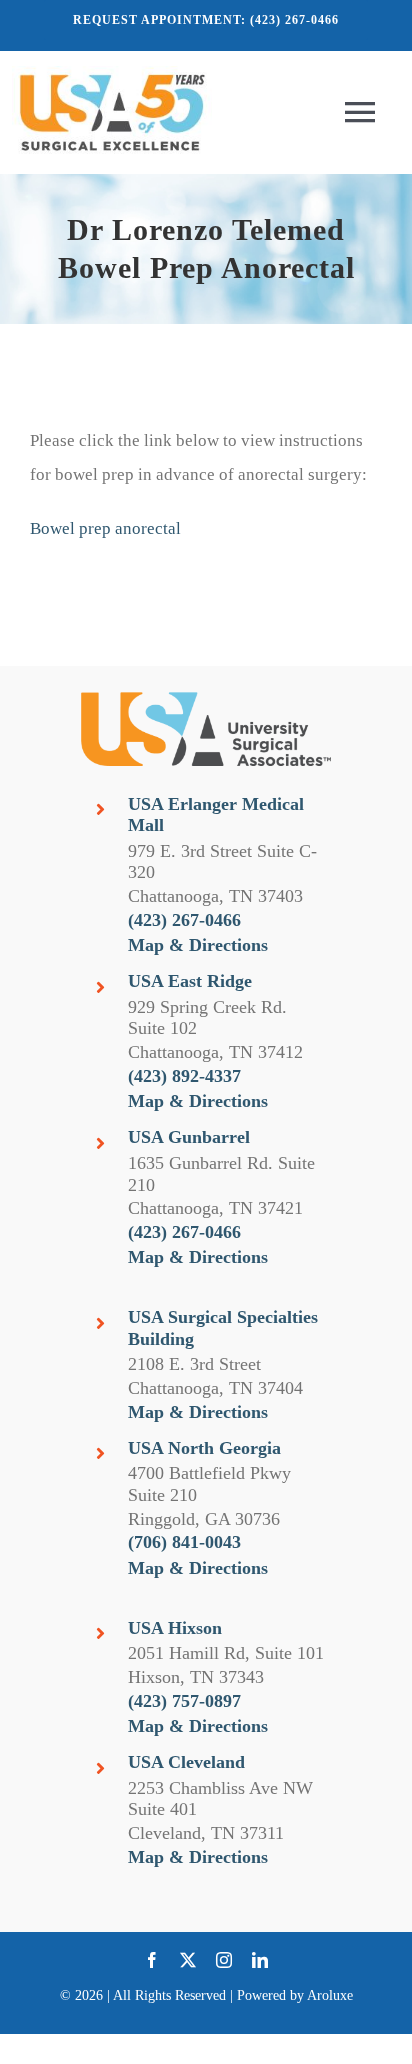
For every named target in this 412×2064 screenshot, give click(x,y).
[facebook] (152, 1960)
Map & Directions (198, 945)
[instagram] (224, 1960)
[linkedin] (260, 1960)
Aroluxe (330, 1995)
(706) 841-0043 (184, 1542)
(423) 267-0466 (184, 920)
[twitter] (188, 1960)
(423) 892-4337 (184, 1076)
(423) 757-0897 (184, 1701)
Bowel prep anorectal (105, 528)
